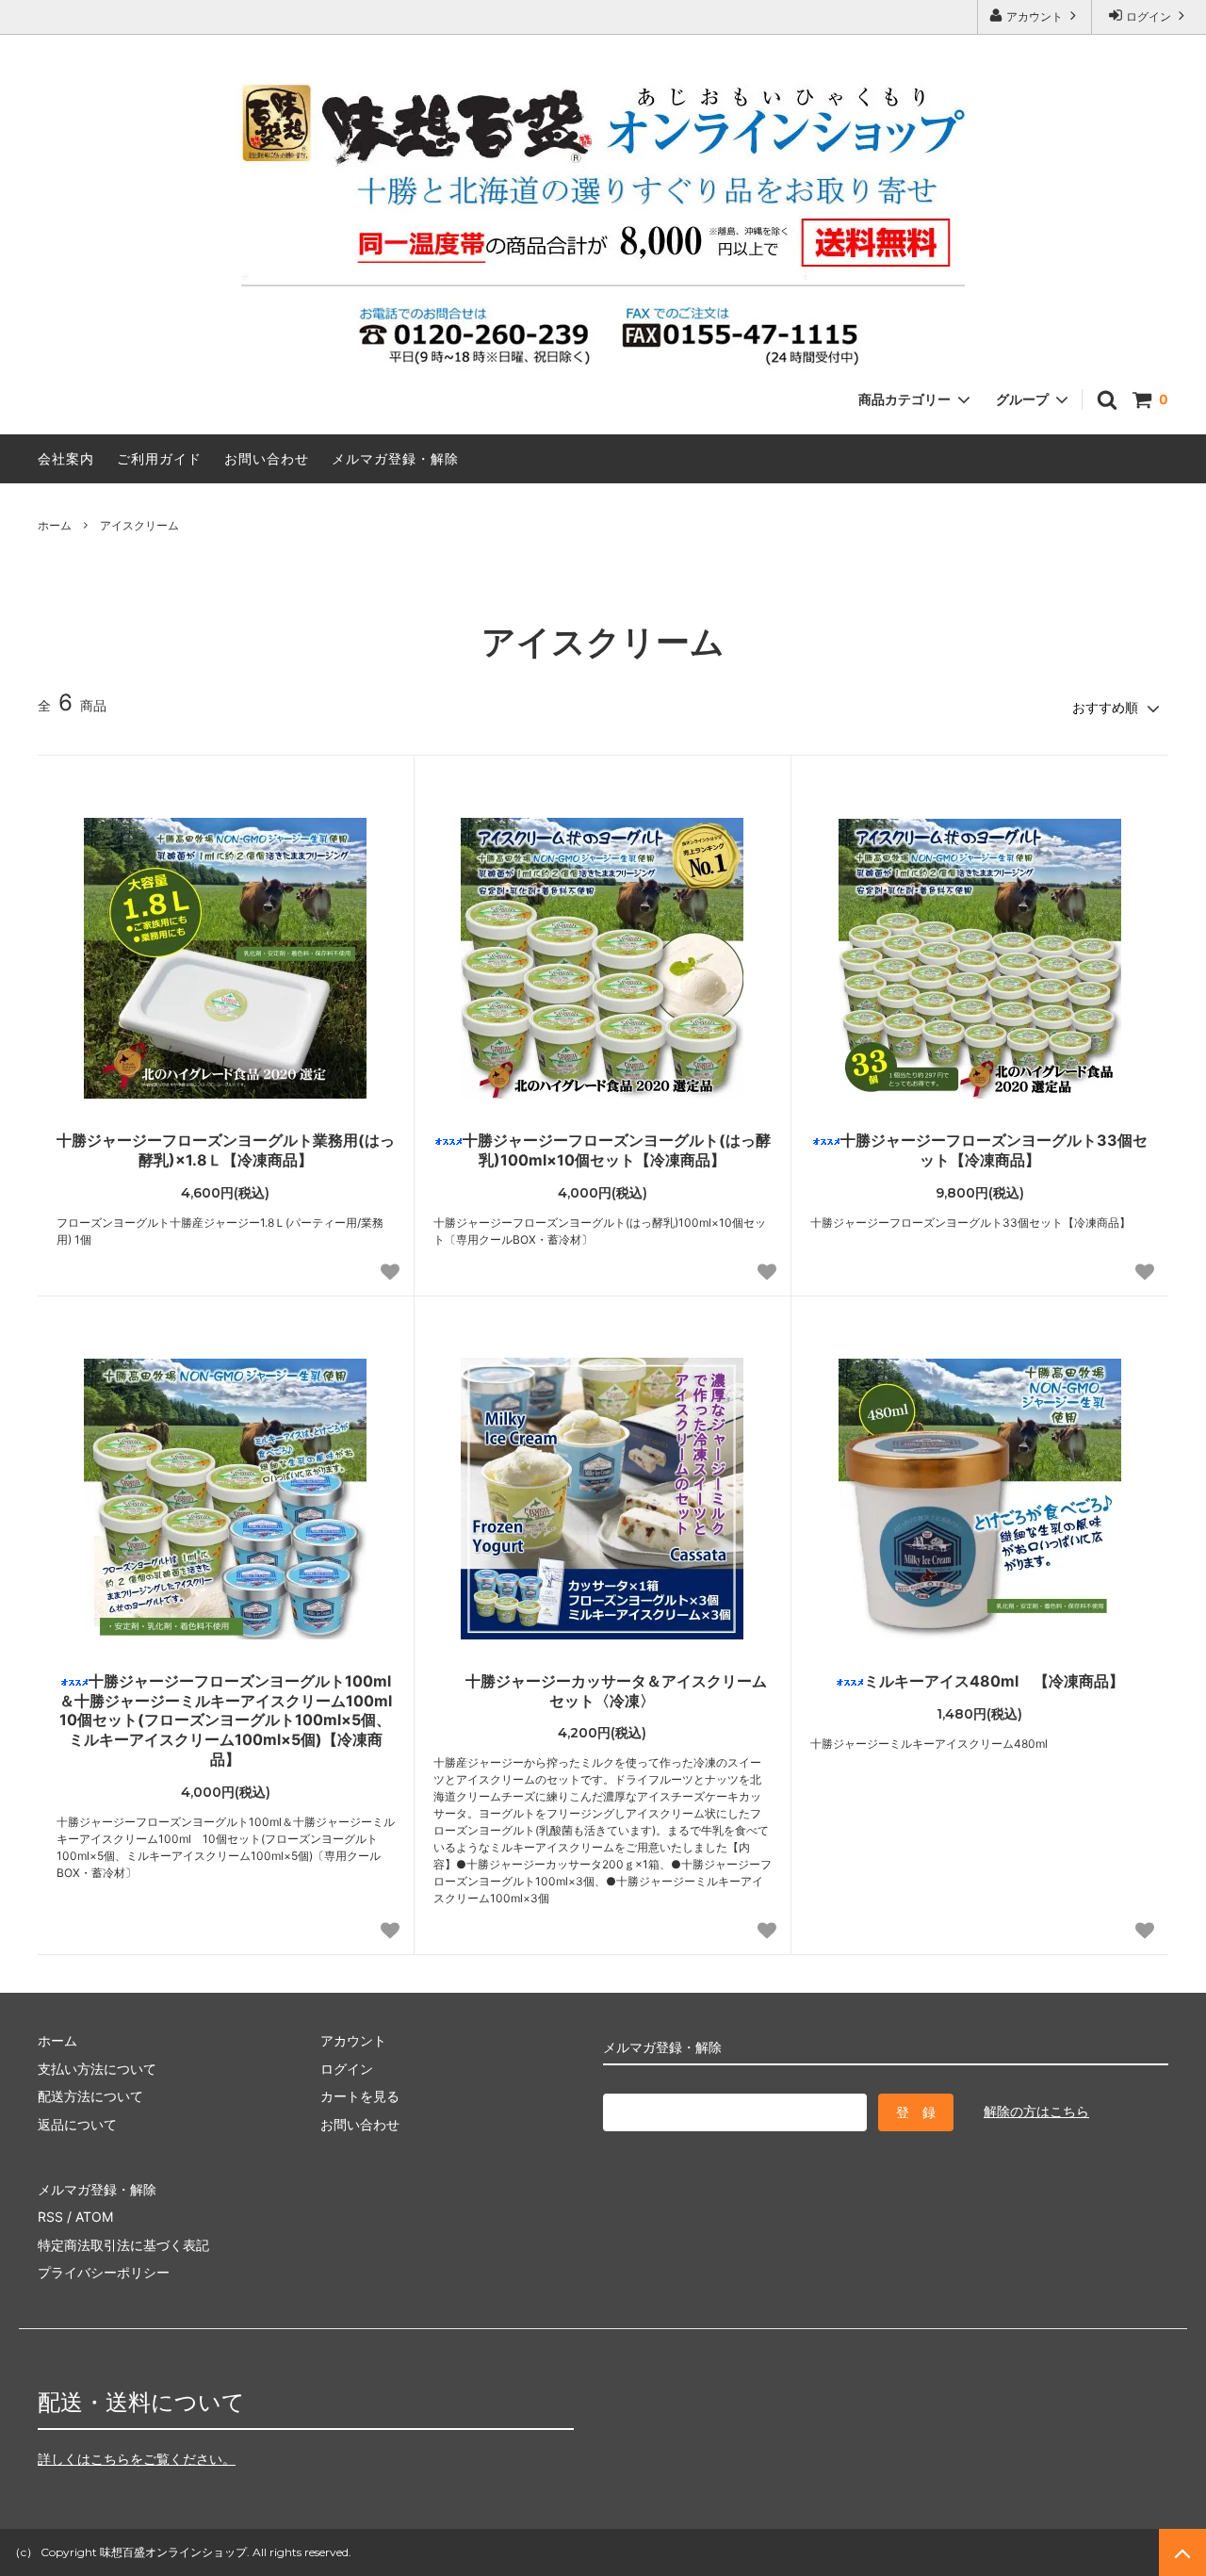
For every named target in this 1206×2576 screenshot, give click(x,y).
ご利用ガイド (159, 458)
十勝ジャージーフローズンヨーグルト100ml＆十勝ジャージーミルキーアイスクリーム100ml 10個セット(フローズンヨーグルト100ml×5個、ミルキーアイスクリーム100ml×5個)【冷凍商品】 (227, 1720)
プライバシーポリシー (104, 2272)
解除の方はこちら (1036, 2111)
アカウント (1035, 16)
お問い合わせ (267, 458)
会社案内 (66, 458)
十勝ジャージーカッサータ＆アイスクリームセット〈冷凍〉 (616, 1691)
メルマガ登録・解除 (395, 458)
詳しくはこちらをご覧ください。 (137, 2459)
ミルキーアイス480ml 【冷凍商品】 (994, 1681)
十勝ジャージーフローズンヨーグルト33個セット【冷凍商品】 (994, 1150)
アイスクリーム (139, 525)
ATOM (94, 2217)
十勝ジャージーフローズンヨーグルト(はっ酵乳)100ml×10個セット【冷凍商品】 (617, 1150)
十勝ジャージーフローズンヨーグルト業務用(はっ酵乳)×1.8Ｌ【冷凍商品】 (226, 1150)
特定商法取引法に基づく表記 (123, 2245)
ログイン (1149, 16)
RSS (50, 2217)
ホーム (55, 525)
